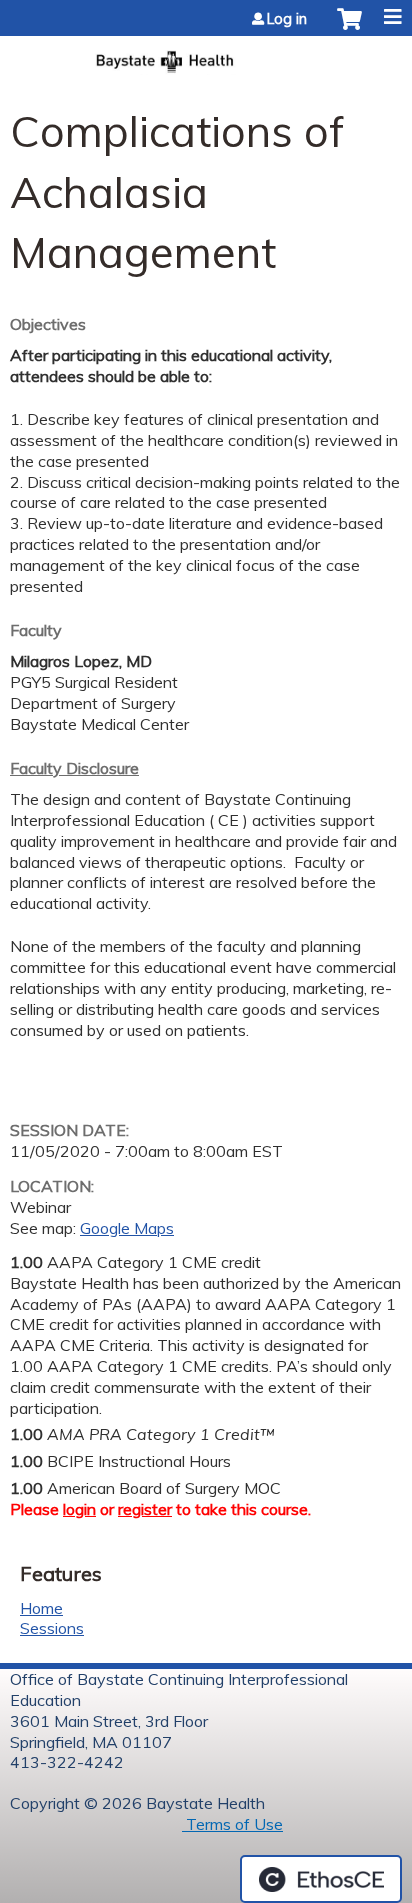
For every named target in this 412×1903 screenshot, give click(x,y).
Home (41, 1608)
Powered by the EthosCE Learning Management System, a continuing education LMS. (321, 1879)
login (79, 1509)
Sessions (52, 1628)
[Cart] (349, 29)
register (145, 1509)
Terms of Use (232, 1824)
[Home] (206, 55)
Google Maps (127, 1228)
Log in (287, 19)
